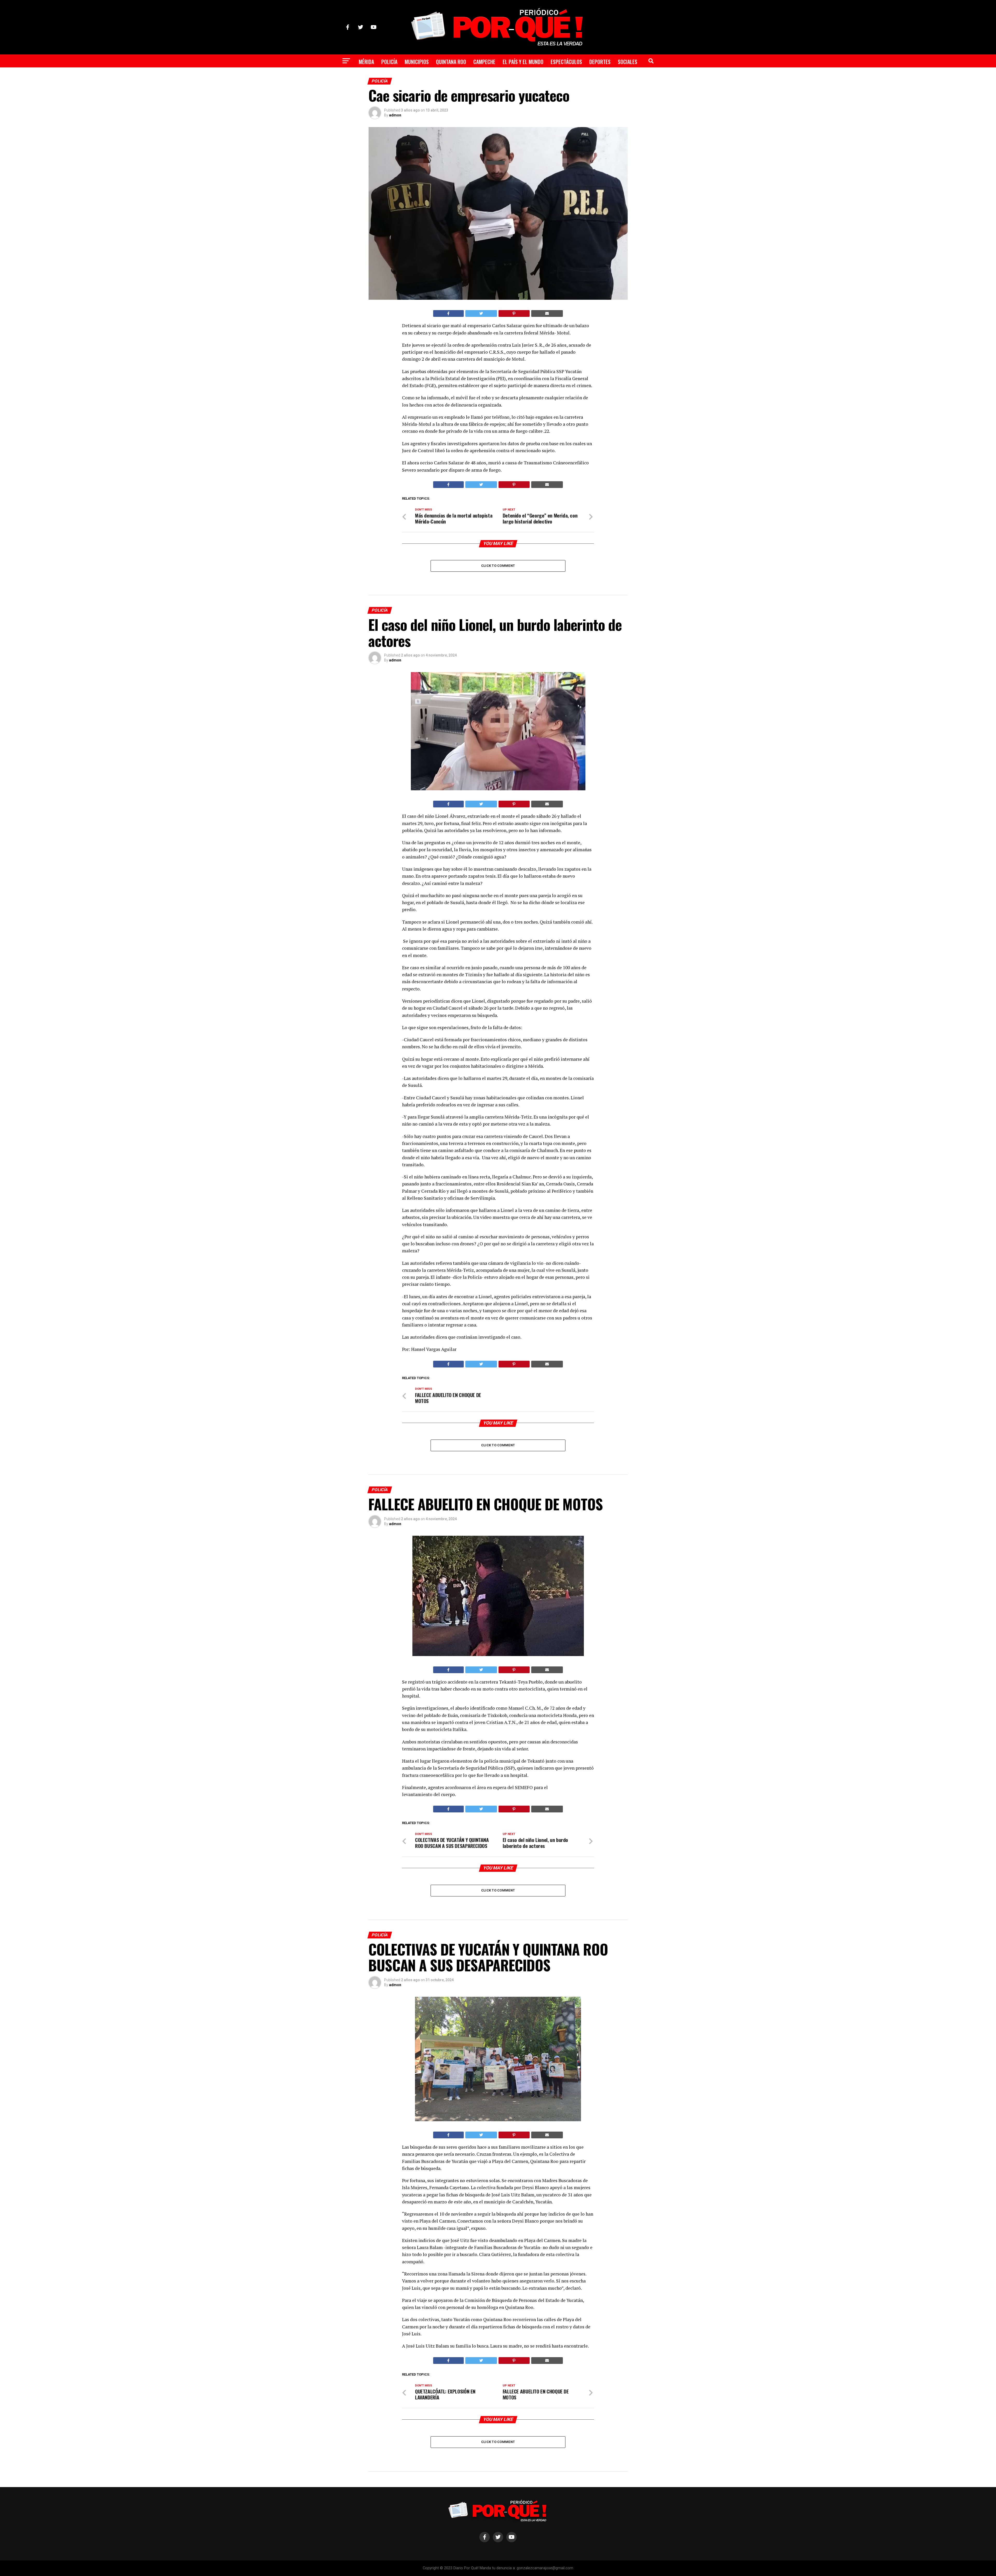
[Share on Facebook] (448, 313)
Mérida (366, 62)
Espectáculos (566, 62)
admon (395, 115)
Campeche (484, 62)
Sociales (628, 62)
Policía (389, 62)
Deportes (600, 62)
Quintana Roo (451, 62)
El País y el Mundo (523, 62)
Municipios (417, 62)
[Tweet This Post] (481, 313)
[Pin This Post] (514, 313)
